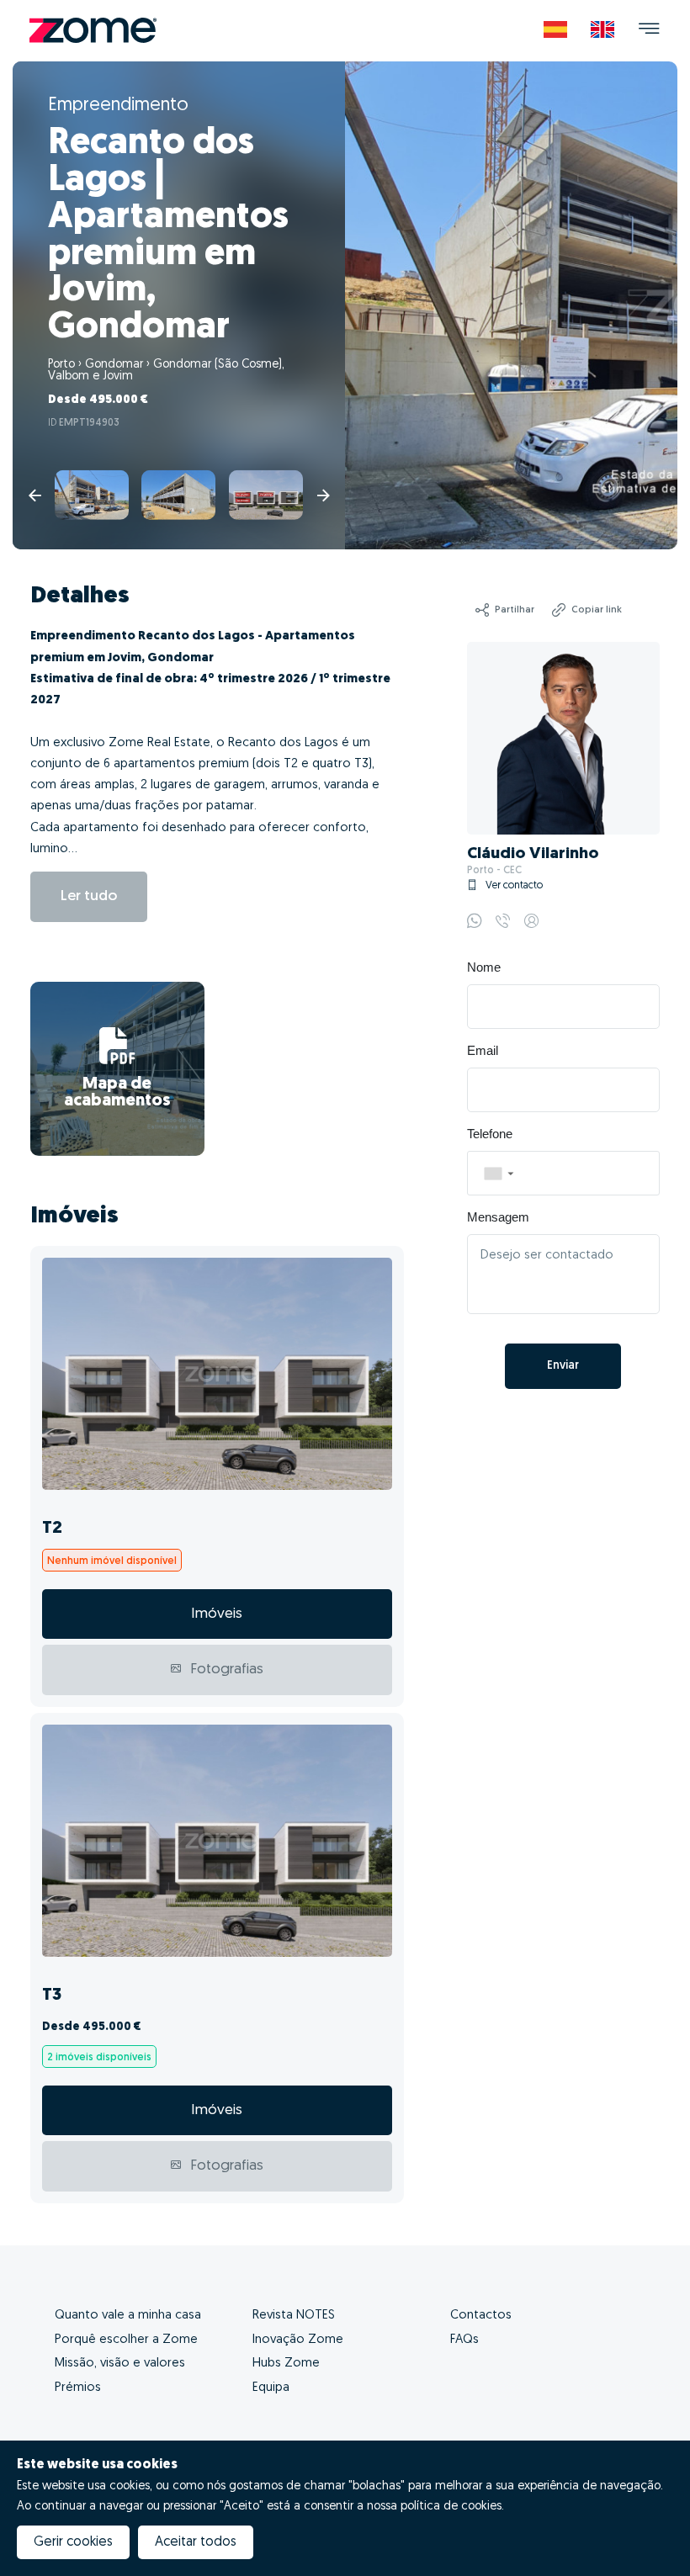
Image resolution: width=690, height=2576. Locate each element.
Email (483, 1051)
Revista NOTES (294, 2316)
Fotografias (225, 1670)
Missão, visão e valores (120, 2364)
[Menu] (649, 31)
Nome (484, 967)
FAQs (464, 2340)
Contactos (481, 2316)
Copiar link (597, 610)
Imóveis (217, 1614)
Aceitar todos (196, 2542)
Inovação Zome (298, 2340)
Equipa (271, 2388)
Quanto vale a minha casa (128, 2316)
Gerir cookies (73, 2542)
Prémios (78, 2388)
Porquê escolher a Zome (126, 2340)
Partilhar (515, 610)
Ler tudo (89, 896)
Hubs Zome (286, 2364)
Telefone (490, 1134)
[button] (498, 1173)
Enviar (563, 1366)
